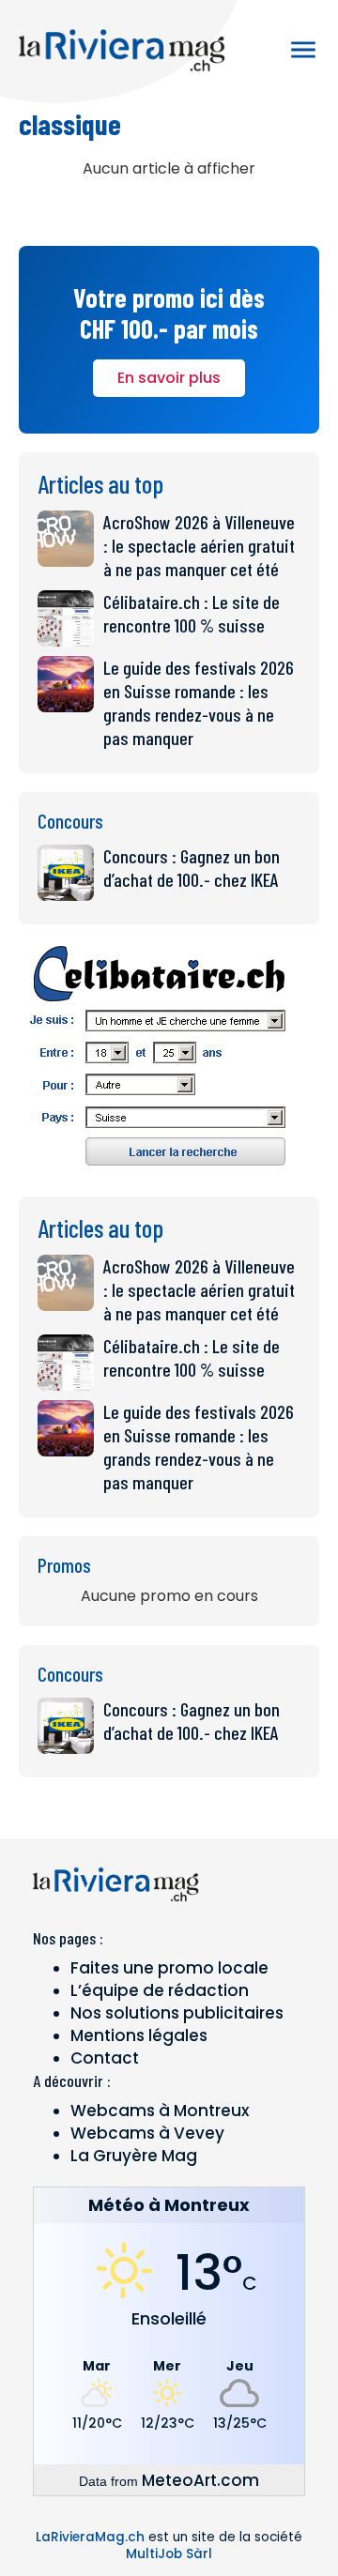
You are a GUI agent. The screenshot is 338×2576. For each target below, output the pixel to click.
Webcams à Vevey (147, 2133)
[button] (303, 50)
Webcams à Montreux (160, 2111)
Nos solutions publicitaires (177, 2013)
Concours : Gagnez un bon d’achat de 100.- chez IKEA (192, 868)
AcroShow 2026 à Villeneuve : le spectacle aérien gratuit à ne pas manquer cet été (199, 545)
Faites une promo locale (169, 1968)
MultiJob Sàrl (169, 2554)
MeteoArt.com (200, 2480)
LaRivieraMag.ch (90, 2537)
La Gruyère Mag (134, 2156)
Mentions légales (139, 2035)
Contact (105, 2058)
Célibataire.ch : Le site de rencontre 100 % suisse (192, 613)
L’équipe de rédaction (160, 1990)
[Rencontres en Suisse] (160, 1172)
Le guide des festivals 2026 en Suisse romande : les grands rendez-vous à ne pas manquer (199, 702)
